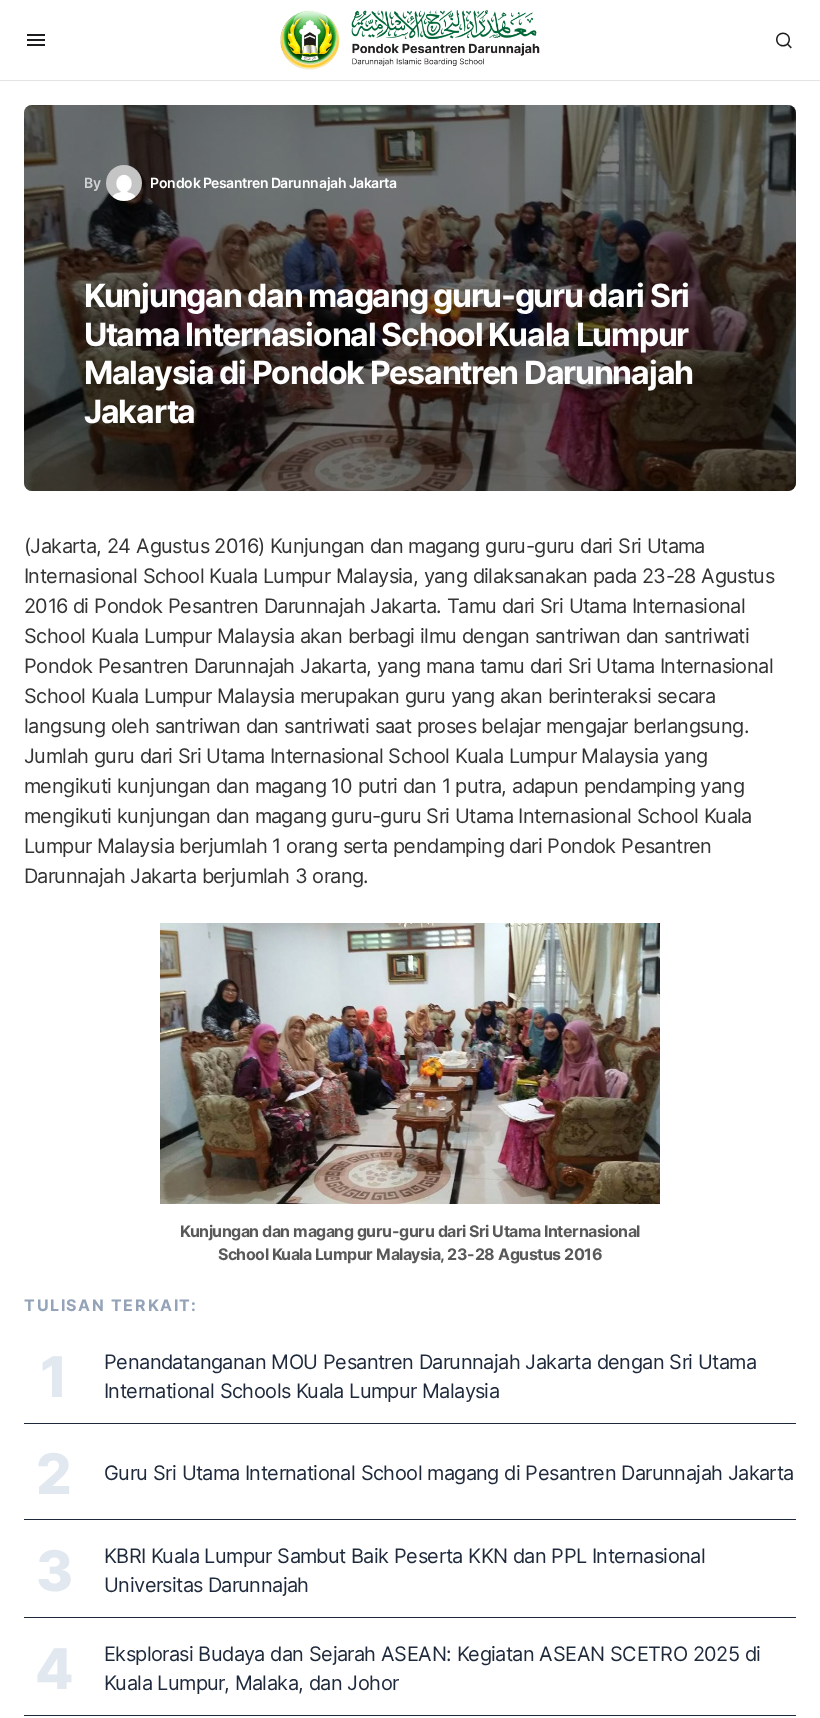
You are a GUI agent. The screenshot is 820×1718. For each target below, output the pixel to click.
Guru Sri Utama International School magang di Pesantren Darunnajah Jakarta (449, 1473)
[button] (36, 40)
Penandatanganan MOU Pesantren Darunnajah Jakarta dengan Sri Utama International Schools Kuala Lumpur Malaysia (430, 1376)
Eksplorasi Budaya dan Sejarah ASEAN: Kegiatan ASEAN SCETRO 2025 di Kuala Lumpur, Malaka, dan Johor (432, 1668)
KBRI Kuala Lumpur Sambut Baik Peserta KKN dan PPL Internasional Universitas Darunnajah (404, 1570)
